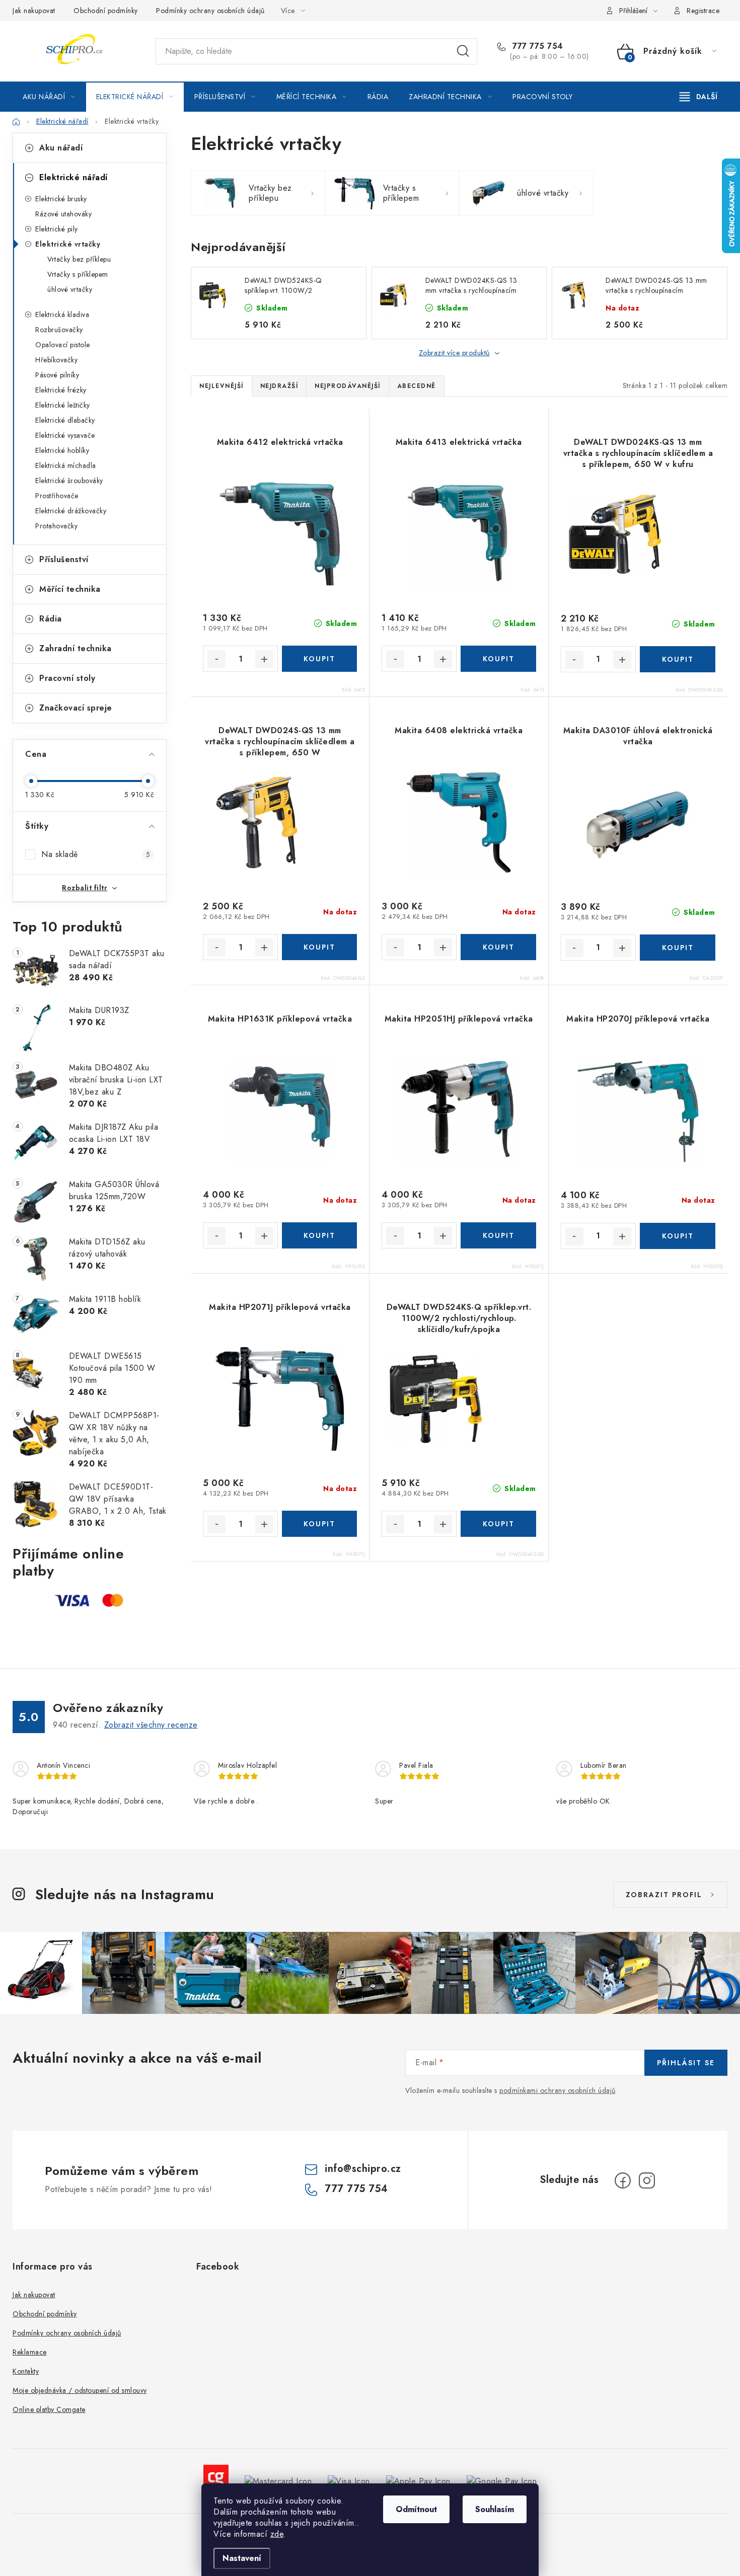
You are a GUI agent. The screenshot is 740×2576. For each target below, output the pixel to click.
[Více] (698, 97)
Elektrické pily (57, 229)
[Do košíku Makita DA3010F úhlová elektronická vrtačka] (678, 948)
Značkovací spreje (76, 708)
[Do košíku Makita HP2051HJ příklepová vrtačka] (498, 1235)
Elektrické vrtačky (68, 244)
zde (277, 2534)
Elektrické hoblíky (62, 450)
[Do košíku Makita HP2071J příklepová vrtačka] (319, 1524)
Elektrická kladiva (62, 315)
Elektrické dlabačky (65, 420)
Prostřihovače (57, 496)
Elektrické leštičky (63, 405)
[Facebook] (623, 2180)
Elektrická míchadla (66, 465)
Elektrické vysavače (65, 435)
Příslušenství (64, 559)
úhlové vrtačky (70, 289)
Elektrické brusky (61, 199)
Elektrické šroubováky (69, 481)
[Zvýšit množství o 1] (264, 659)
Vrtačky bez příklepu (79, 259)
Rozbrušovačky (59, 330)
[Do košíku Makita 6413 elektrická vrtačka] (498, 659)
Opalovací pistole (63, 345)
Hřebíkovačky (56, 360)
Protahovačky (56, 526)
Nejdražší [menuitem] (279, 386)
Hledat (463, 51)
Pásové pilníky (57, 375)
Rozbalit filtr (85, 888)
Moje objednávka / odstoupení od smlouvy (80, 2390)
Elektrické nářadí (73, 177)
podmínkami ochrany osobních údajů (558, 2090)
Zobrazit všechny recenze (151, 1725)
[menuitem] (49, 97)
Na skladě (96, 854)
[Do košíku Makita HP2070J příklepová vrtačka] (678, 1236)
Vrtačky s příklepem (78, 274)
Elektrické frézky (61, 390)
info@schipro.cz (363, 2169)
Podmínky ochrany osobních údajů (210, 11)
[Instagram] (647, 2180)
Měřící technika (70, 589)
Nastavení (242, 2558)
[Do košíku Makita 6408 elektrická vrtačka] (498, 947)
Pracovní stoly (67, 678)
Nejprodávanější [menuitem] (348, 386)
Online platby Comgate (49, 2409)
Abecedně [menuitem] (417, 386)
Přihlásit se (686, 2063)
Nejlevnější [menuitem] (221, 386)
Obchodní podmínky (106, 11)
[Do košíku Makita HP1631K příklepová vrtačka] (319, 1235)
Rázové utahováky (63, 214)
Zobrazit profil (664, 1895)
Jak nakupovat (34, 11)
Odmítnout (416, 2509)
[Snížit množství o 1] (216, 659)
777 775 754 (537, 46)
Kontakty (26, 2371)
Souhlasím (495, 2509)
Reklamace (30, 2352)
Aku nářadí (61, 148)
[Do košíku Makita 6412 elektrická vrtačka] (319, 659)
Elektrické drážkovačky (71, 511)
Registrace (703, 11)
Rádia (51, 619)
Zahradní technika (76, 648)
